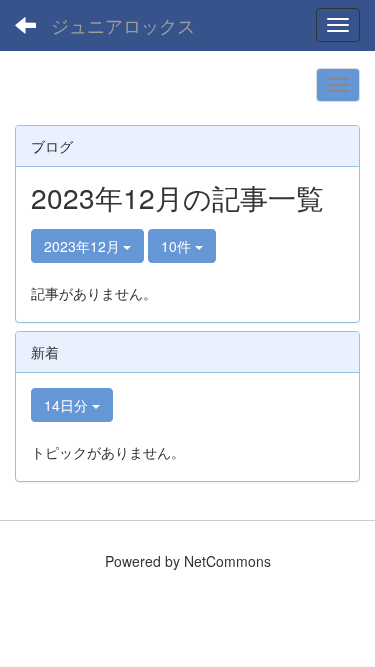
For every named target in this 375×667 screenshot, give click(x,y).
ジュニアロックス (123, 25)
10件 (178, 246)
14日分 (68, 405)
